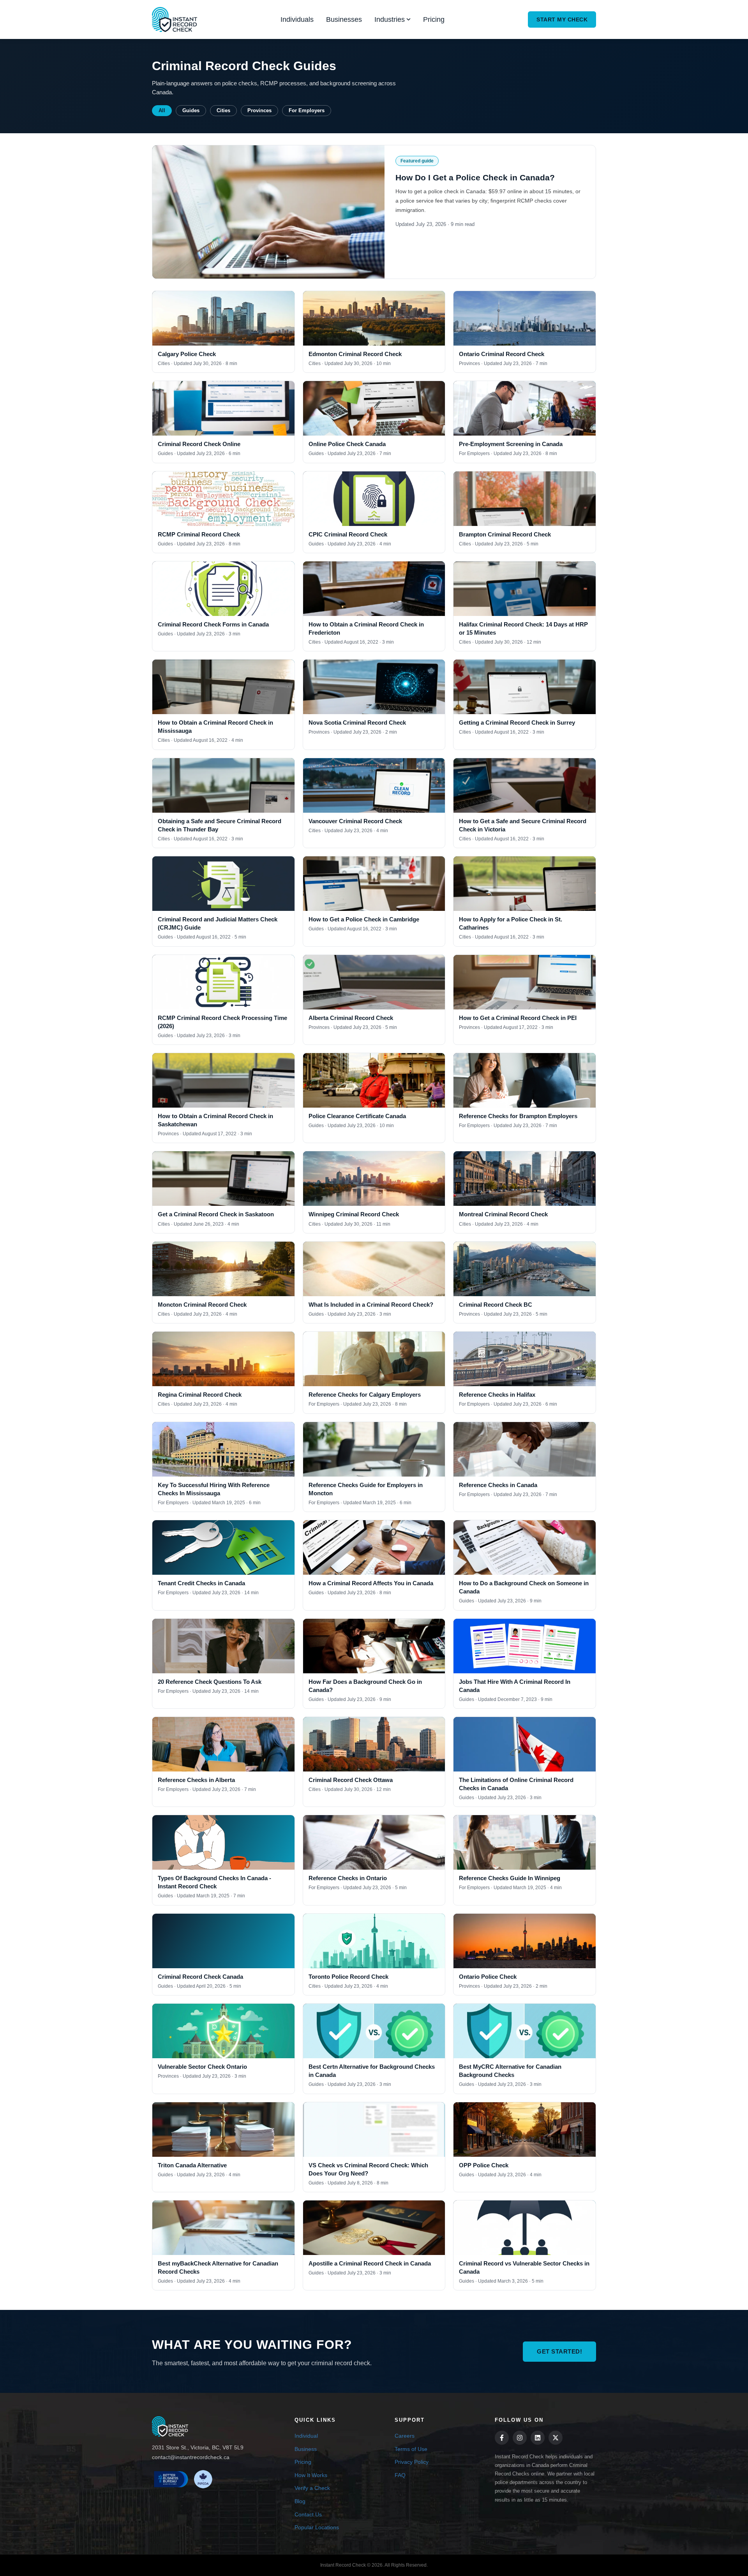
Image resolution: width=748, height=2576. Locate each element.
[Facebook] (502, 2438)
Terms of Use (411, 2449)
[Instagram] (520, 2438)
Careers (405, 2436)
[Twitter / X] (556, 2438)
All (162, 111)
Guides (191, 111)
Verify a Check (312, 2488)
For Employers (307, 111)
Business (306, 2449)
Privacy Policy (412, 2462)
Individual (306, 2436)
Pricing (434, 19)
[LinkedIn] (538, 2438)
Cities (223, 111)
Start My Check (562, 19)
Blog (300, 2501)
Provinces (259, 111)
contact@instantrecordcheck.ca (191, 2457)
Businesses (344, 19)
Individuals (297, 19)
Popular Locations (317, 2527)
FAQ (400, 2475)
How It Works (311, 2475)
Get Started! (559, 2351)
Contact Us (308, 2514)
